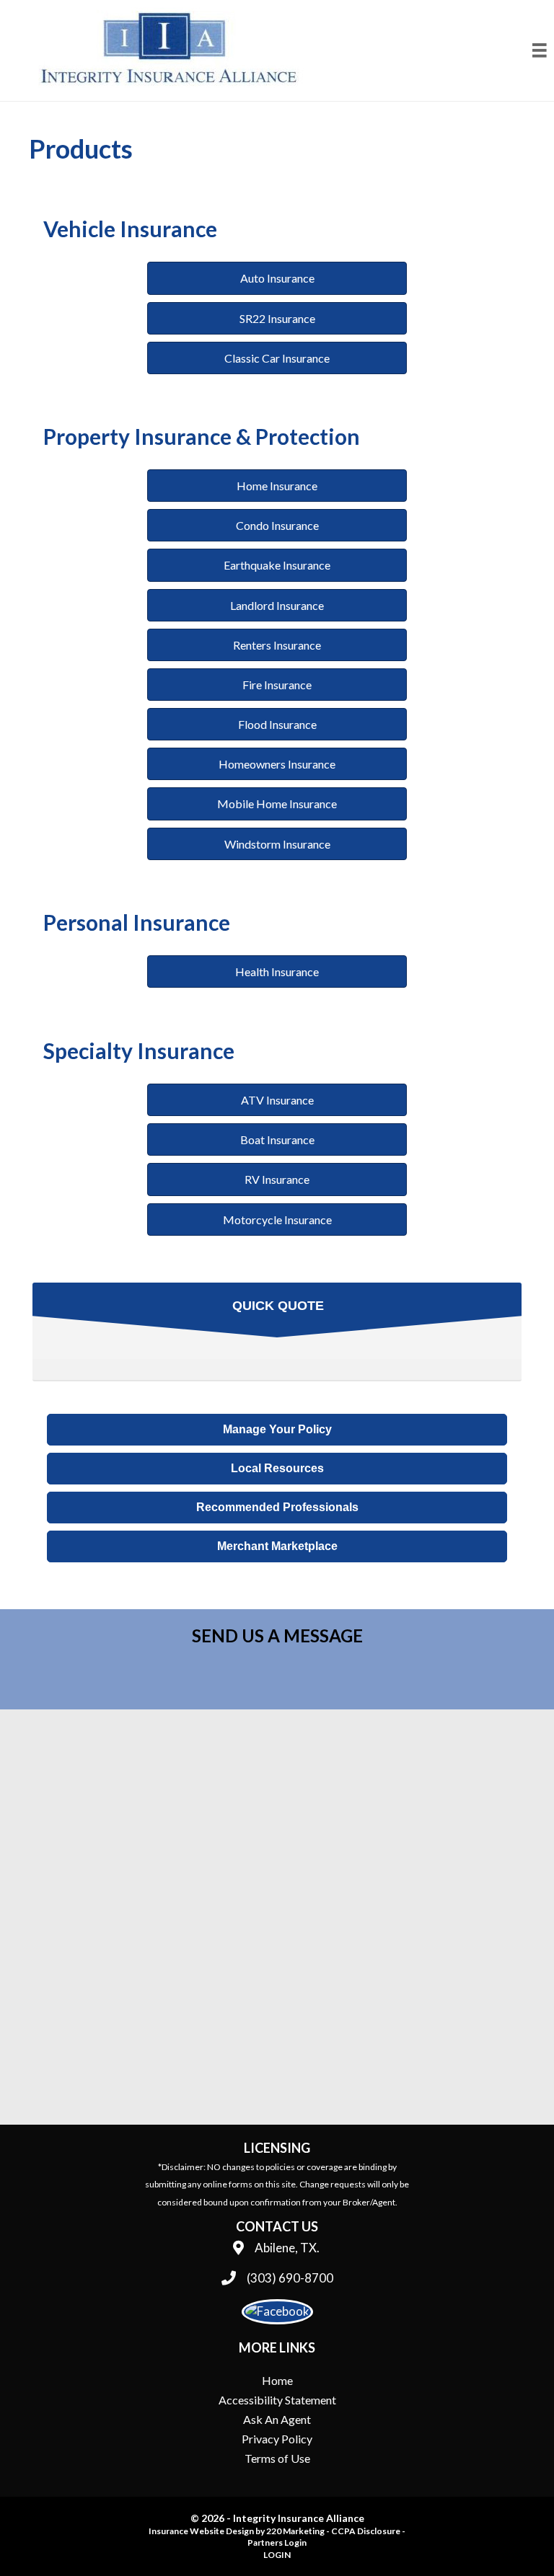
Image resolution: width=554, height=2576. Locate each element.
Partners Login (277, 2542)
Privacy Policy (277, 2439)
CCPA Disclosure (366, 2531)
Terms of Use (277, 2458)
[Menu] (540, 50)
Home (277, 2380)
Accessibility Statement (277, 2400)
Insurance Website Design (201, 2531)
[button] (277, 278)
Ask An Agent (277, 2419)
